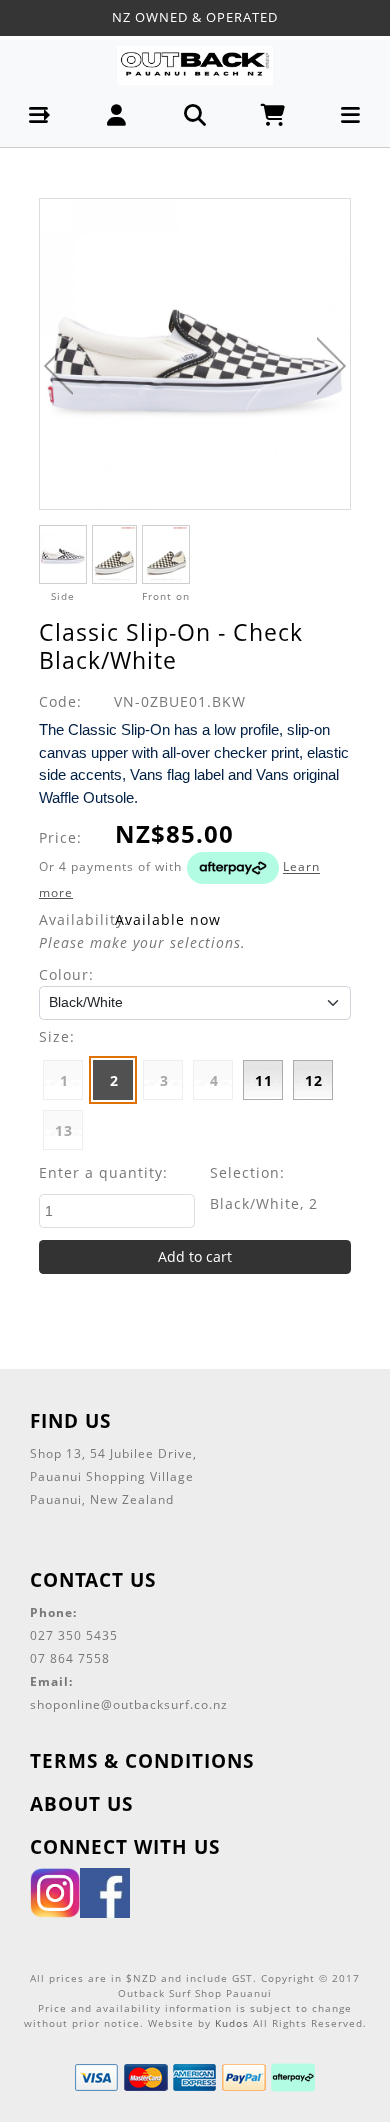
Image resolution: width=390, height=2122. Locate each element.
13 (64, 1130)
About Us (81, 1803)
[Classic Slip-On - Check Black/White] (195, 354)
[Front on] (166, 554)
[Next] (331, 366)
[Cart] (273, 115)
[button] (39, 115)
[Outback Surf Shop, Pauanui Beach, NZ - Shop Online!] (195, 64)
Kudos (232, 2023)
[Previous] (58, 366)
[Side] (63, 554)
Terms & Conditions (142, 1760)
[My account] (117, 115)
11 (264, 1080)
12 (314, 1080)
